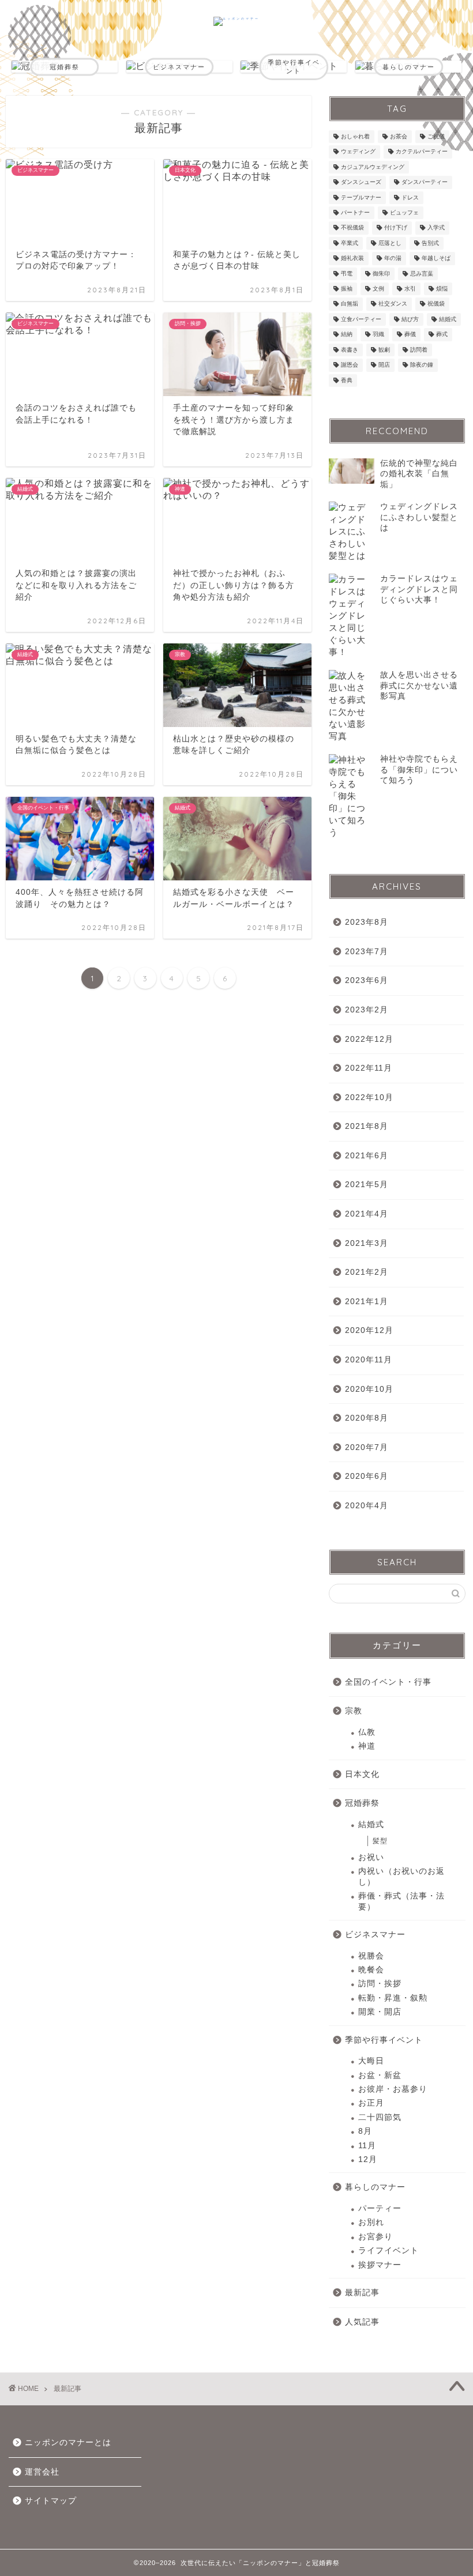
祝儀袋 (436, 304)
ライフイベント (388, 2251)
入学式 (436, 228)
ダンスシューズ (361, 182)
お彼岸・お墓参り (393, 2089)
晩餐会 (371, 1970)
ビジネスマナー (375, 1935)
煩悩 (442, 289)
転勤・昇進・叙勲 (393, 1998)
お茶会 (399, 136)
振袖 (347, 289)
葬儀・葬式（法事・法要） (401, 1901)
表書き (350, 350)
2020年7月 (367, 1447)
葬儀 (410, 335)
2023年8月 (367, 922)
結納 (347, 335)
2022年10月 (369, 1097)
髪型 (380, 1841)
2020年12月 (369, 1330)
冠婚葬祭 (362, 1803)
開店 (384, 365)
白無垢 (350, 304)
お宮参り (376, 2237)
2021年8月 (367, 1126)
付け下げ (396, 228)
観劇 (384, 350)
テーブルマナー (361, 197)
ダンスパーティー (425, 182)
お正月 (371, 2103)
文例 (378, 289)
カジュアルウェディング (373, 167)
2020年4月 (367, 1506)
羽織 (378, 335)
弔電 (347, 274)
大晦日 (371, 2061)
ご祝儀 (436, 136)
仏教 (367, 1732)
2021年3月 (367, 1243)
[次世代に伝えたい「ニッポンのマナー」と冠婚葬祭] (236, 18)
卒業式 (350, 243)
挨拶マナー (380, 2265)
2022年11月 (369, 1068)
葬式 (442, 335)
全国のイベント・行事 (388, 1682)
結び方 (410, 319)
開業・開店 (380, 2012)
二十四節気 (380, 2117)
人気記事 (362, 2322)
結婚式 (448, 319)
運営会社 (42, 2472)
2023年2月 (367, 1010)
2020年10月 (369, 1389)
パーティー (380, 2208)
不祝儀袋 (352, 228)
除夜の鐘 (422, 365)
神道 (367, 1746)
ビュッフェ (404, 212)
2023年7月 (367, 952)
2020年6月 (367, 1476)
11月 (367, 2146)
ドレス (410, 197)
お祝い (371, 1857)
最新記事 (362, 2293)
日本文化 (362, 1774)
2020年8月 (367, 1418)
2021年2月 (367, 1272)
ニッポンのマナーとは (68, 2443)
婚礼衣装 (352, 259)
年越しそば (436, 259)
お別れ (371, 2222)
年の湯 (393, 259)
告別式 (430, 243)
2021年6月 (367, 1156)
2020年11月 (369, 1360)
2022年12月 (369, 1039)
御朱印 (381, 274)
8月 (365, 2131)
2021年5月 (367, 1185)
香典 (347, 380)
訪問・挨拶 (380, 1984)
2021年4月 (367, 1214)
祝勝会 (371, 1956)
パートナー (355, 212)
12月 (368, 2159)
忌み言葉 (422, 274)
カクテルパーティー (422, 152)
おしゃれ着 (355, 136)
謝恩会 (350, 365)
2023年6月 (367, 980)
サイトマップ (51, 2501)
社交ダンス (393, 304)
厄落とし (390, 243)
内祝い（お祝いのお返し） (401, 1876)
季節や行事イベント (384, 2040)
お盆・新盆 (380, 2075)
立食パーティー (361, 319)
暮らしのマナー (375, 2187)
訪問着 (419, 350)
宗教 (354, 1711)
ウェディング (358, 152)
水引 (410, 289)
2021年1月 (367, 1302)
